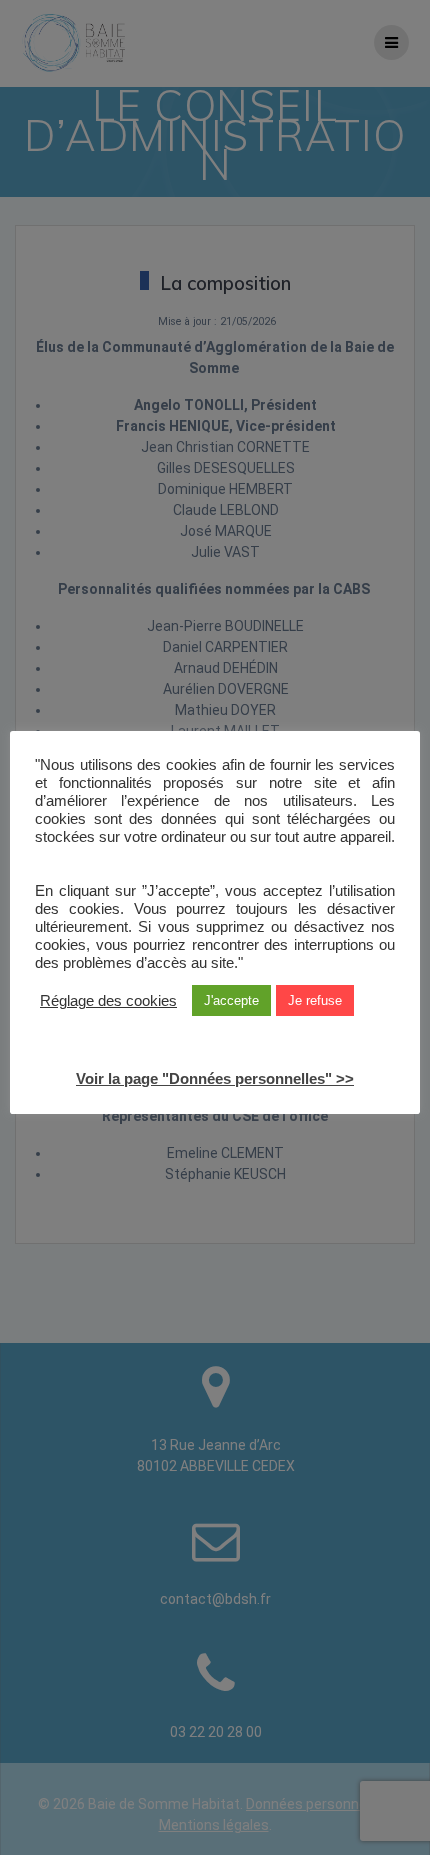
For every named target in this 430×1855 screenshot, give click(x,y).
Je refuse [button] (315, 1000)
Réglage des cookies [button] (108, 1001)
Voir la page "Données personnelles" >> (215, 1078)
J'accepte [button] (231, 1000)
